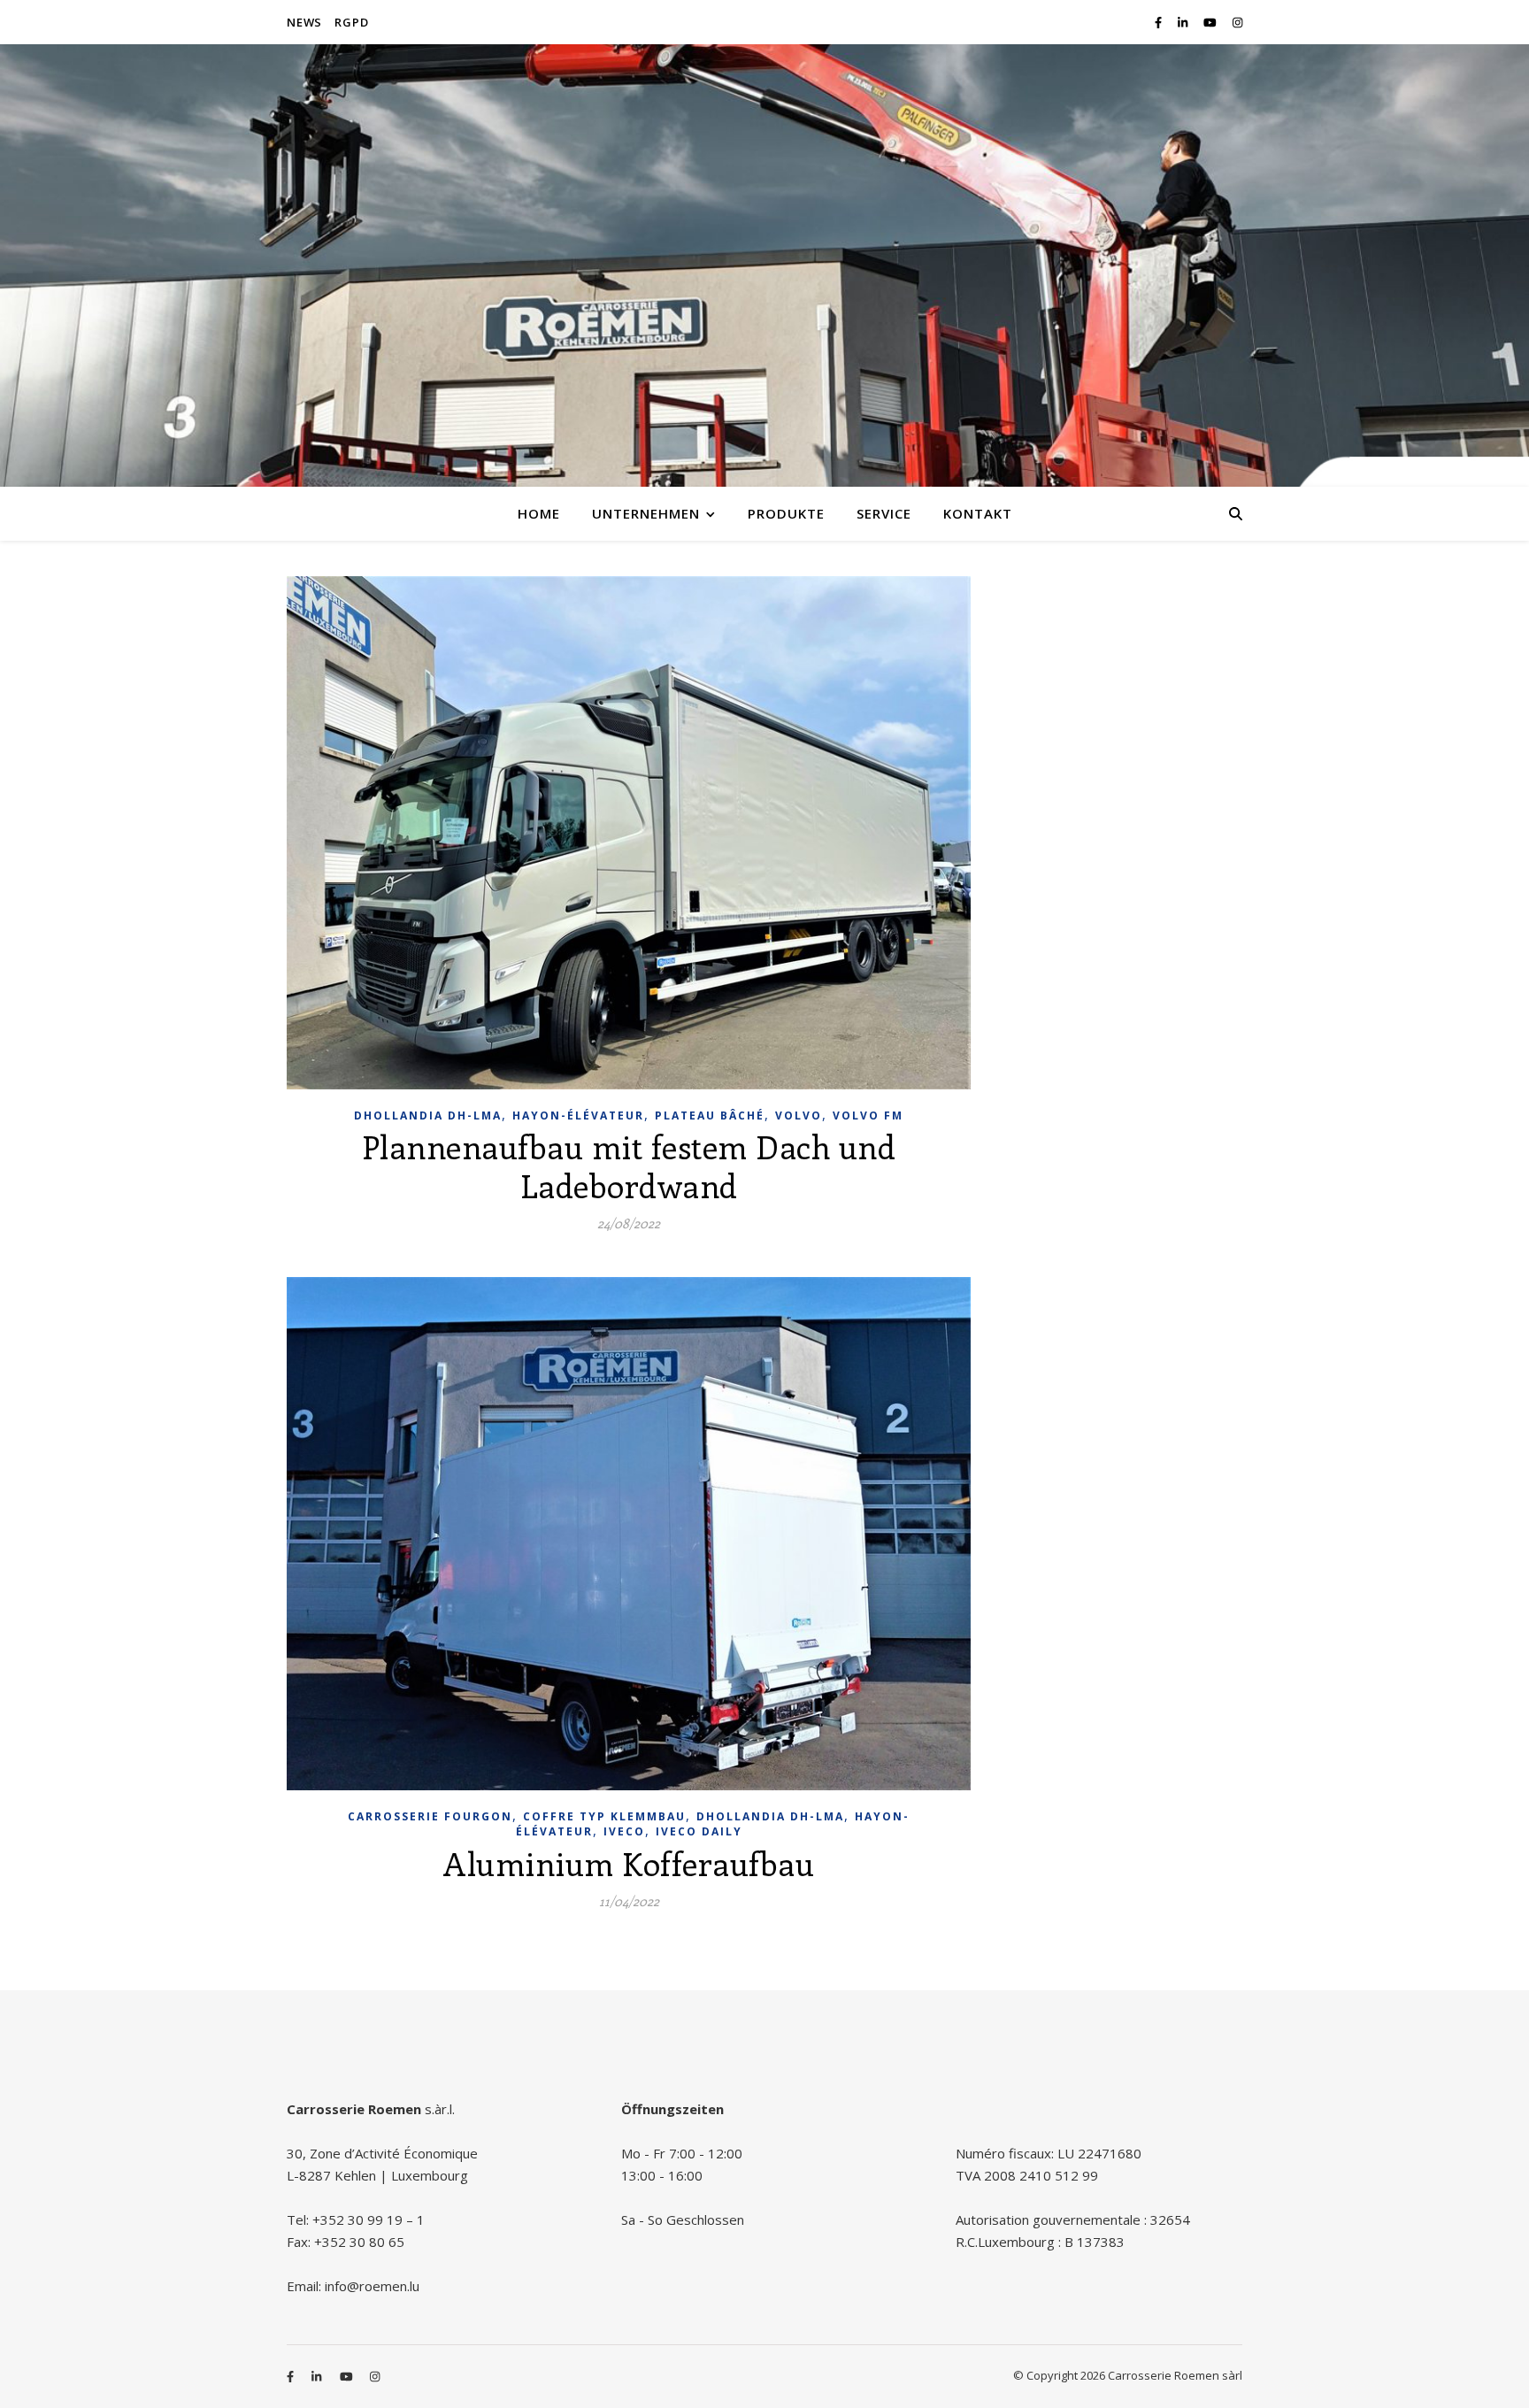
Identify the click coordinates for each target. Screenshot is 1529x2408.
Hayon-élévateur (578, 1116)
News (304, 22)
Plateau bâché (710, 1116)
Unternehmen (646, 513)
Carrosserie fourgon (430, 1816)
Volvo (799, 1116)
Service (884, 513)
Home (539, 513)
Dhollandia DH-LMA (428, 1116)
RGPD (351, 22)
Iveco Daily (699, 1831)
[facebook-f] (1160, 22)
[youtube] (1211, 22)
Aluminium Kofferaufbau (629, 1863)
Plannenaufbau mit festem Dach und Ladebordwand (629, 1166)
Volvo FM (868, 1116)
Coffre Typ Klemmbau (604, 1816)
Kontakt (978, 513)
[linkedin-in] (1184, 22)
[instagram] (1237, 22)
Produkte (786, 513)
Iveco (624, 1831)
